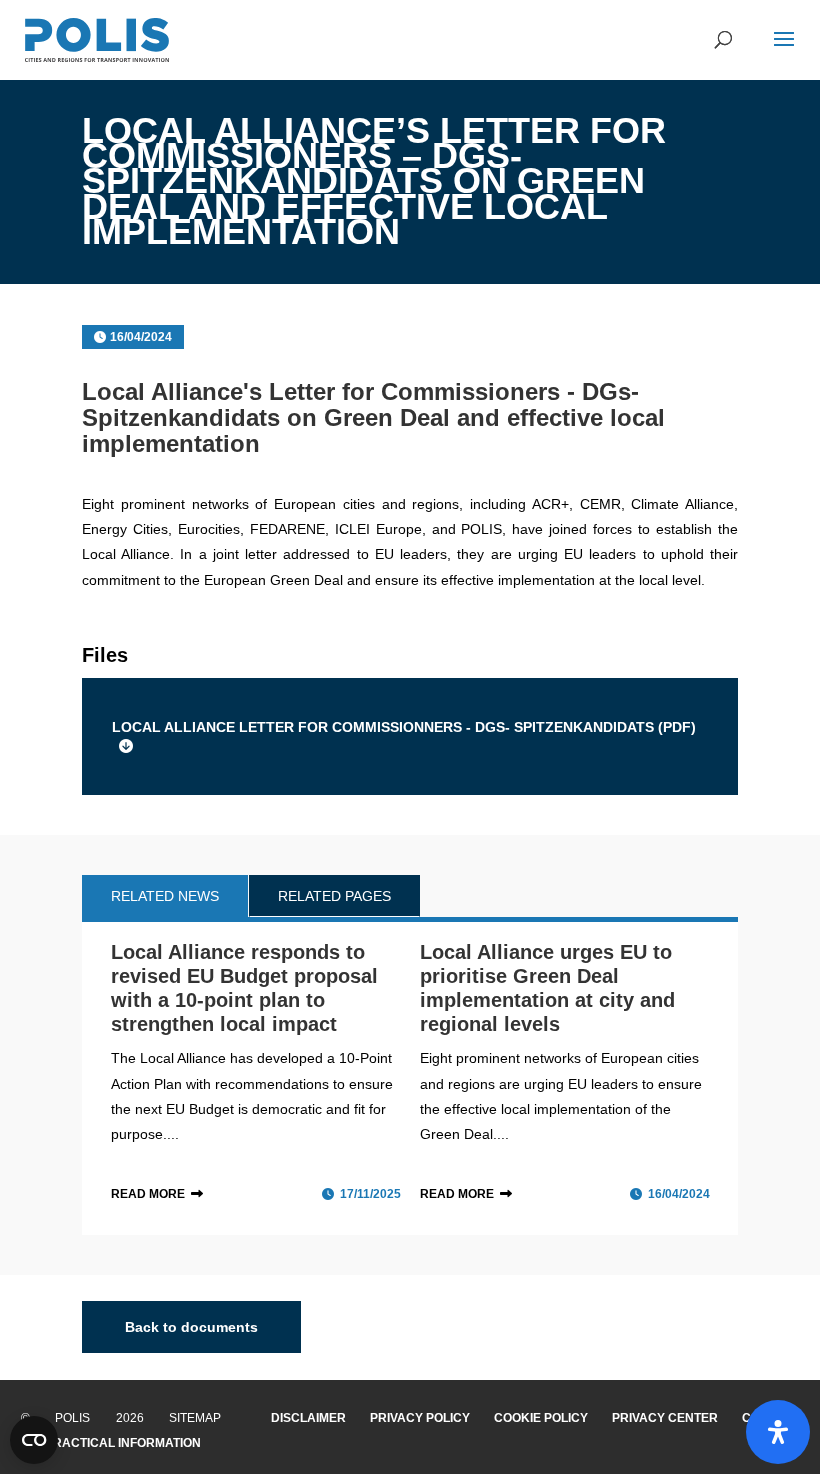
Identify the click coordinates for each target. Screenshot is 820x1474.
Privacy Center (665, 1418)
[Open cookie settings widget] (34, 1440)
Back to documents (191, 1327)
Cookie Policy (541, 1418)
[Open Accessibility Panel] (778, 1432)
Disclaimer (308, 1418)
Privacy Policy (420, 1418)
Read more (148, 1194)
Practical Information (123, 1443)
